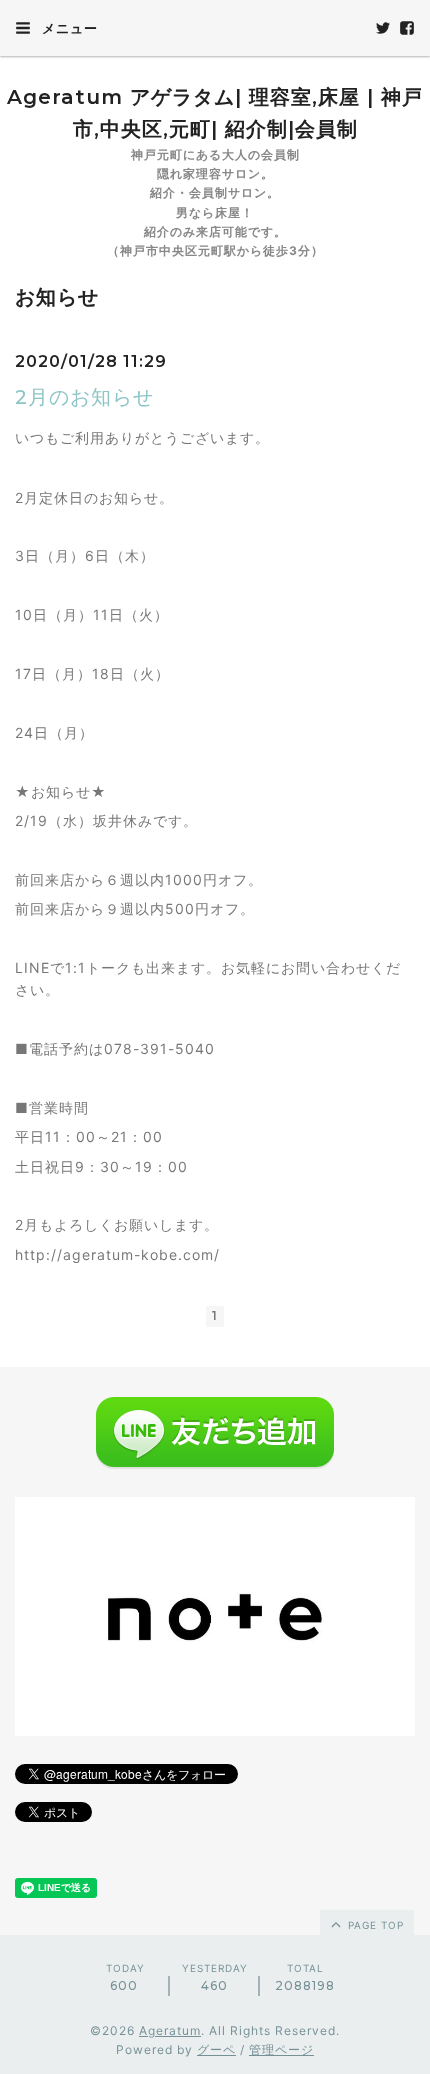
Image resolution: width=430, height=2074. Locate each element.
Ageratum (170, 2030)
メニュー (68, 28)
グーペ (216, 2049)
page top (374, 1925)
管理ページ (281, 2049)
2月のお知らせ (84, 397)
